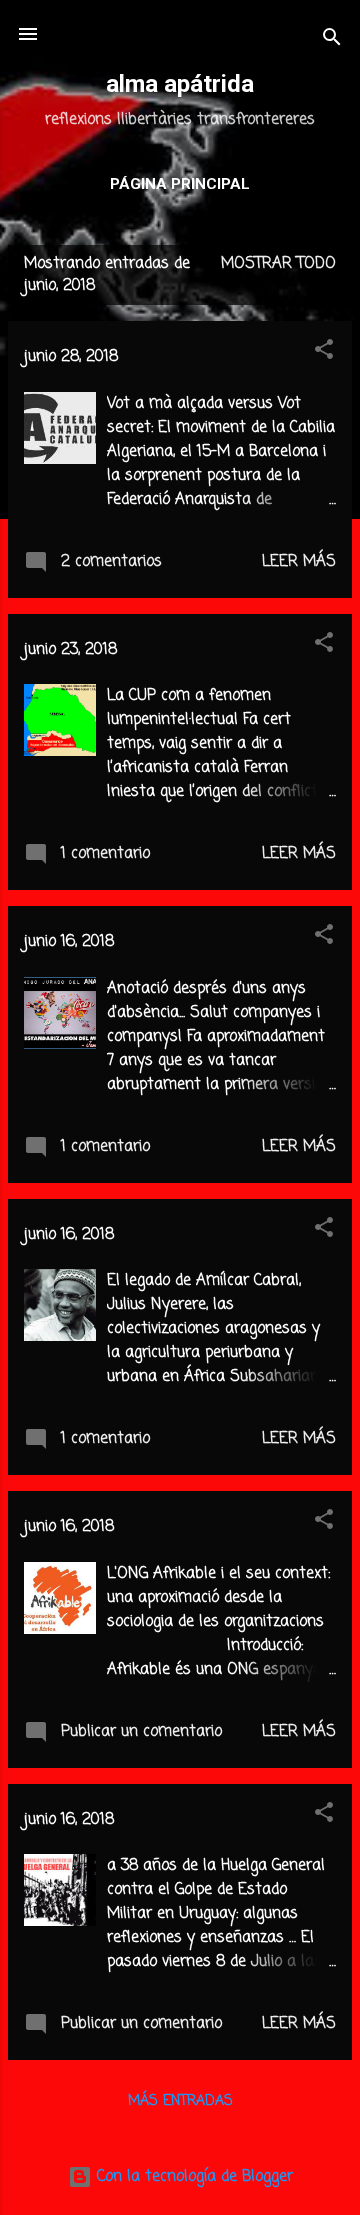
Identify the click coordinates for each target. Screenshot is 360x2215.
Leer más (299, 562)
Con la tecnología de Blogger (192, 2177)
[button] (324, 353)
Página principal (180, 184)
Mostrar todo (278, 264)
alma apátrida (180, 84)
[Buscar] (332, 40)
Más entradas (180, 2101)
